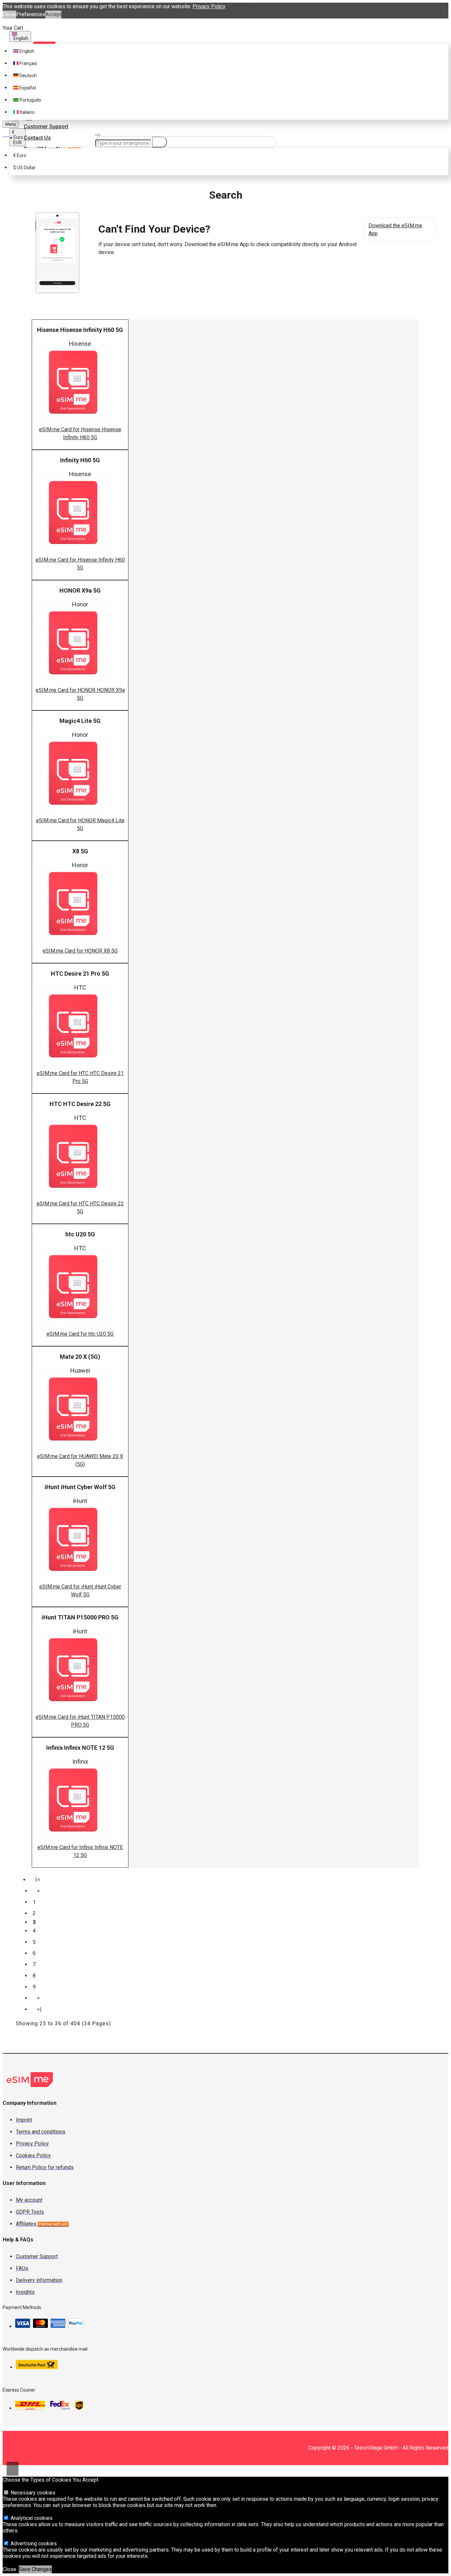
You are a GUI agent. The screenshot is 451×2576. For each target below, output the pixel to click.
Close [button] (9, 14)
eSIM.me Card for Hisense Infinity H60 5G (80, 564)
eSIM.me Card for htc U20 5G (80, 1334)
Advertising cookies (33, 2543)
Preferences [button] (31, 14)
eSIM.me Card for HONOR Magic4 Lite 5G (80, 824)
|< (38, 1880)
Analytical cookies (31, 2518)
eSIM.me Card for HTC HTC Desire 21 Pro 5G (80, 1077)
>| (39, 2009)
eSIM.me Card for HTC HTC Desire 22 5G (80, 1207)
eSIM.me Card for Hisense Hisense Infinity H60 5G (80, 433)
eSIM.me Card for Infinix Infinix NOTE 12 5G (80, 1851)
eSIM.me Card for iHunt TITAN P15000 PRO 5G (80, 1721)
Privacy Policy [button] (209, 6)
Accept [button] (53, 14)
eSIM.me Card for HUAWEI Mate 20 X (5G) (80, 1460)
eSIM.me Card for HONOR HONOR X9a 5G (80, 694)
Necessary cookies (32, 2493)
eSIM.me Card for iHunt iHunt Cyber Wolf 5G (80, 1591)
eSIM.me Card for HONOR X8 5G (80, 951)
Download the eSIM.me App (395, 229)
